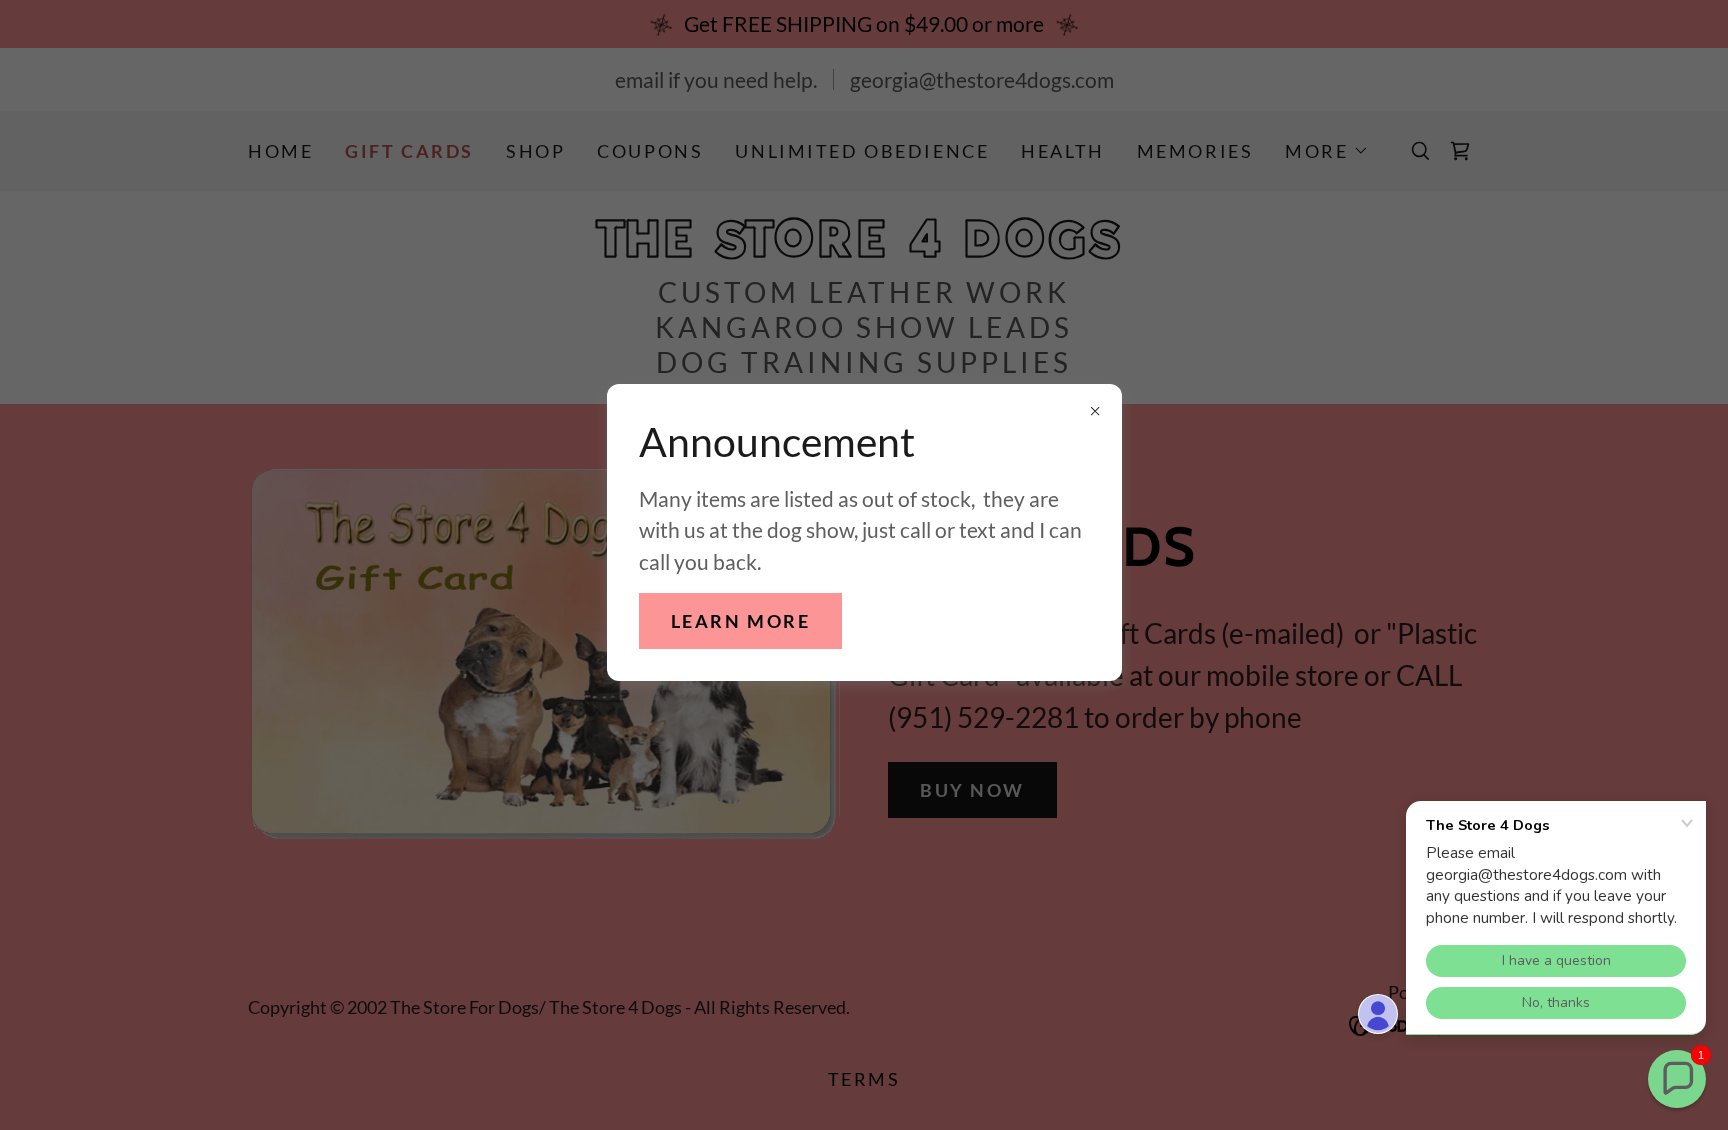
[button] (1677, 1079)
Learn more (741, 621)
